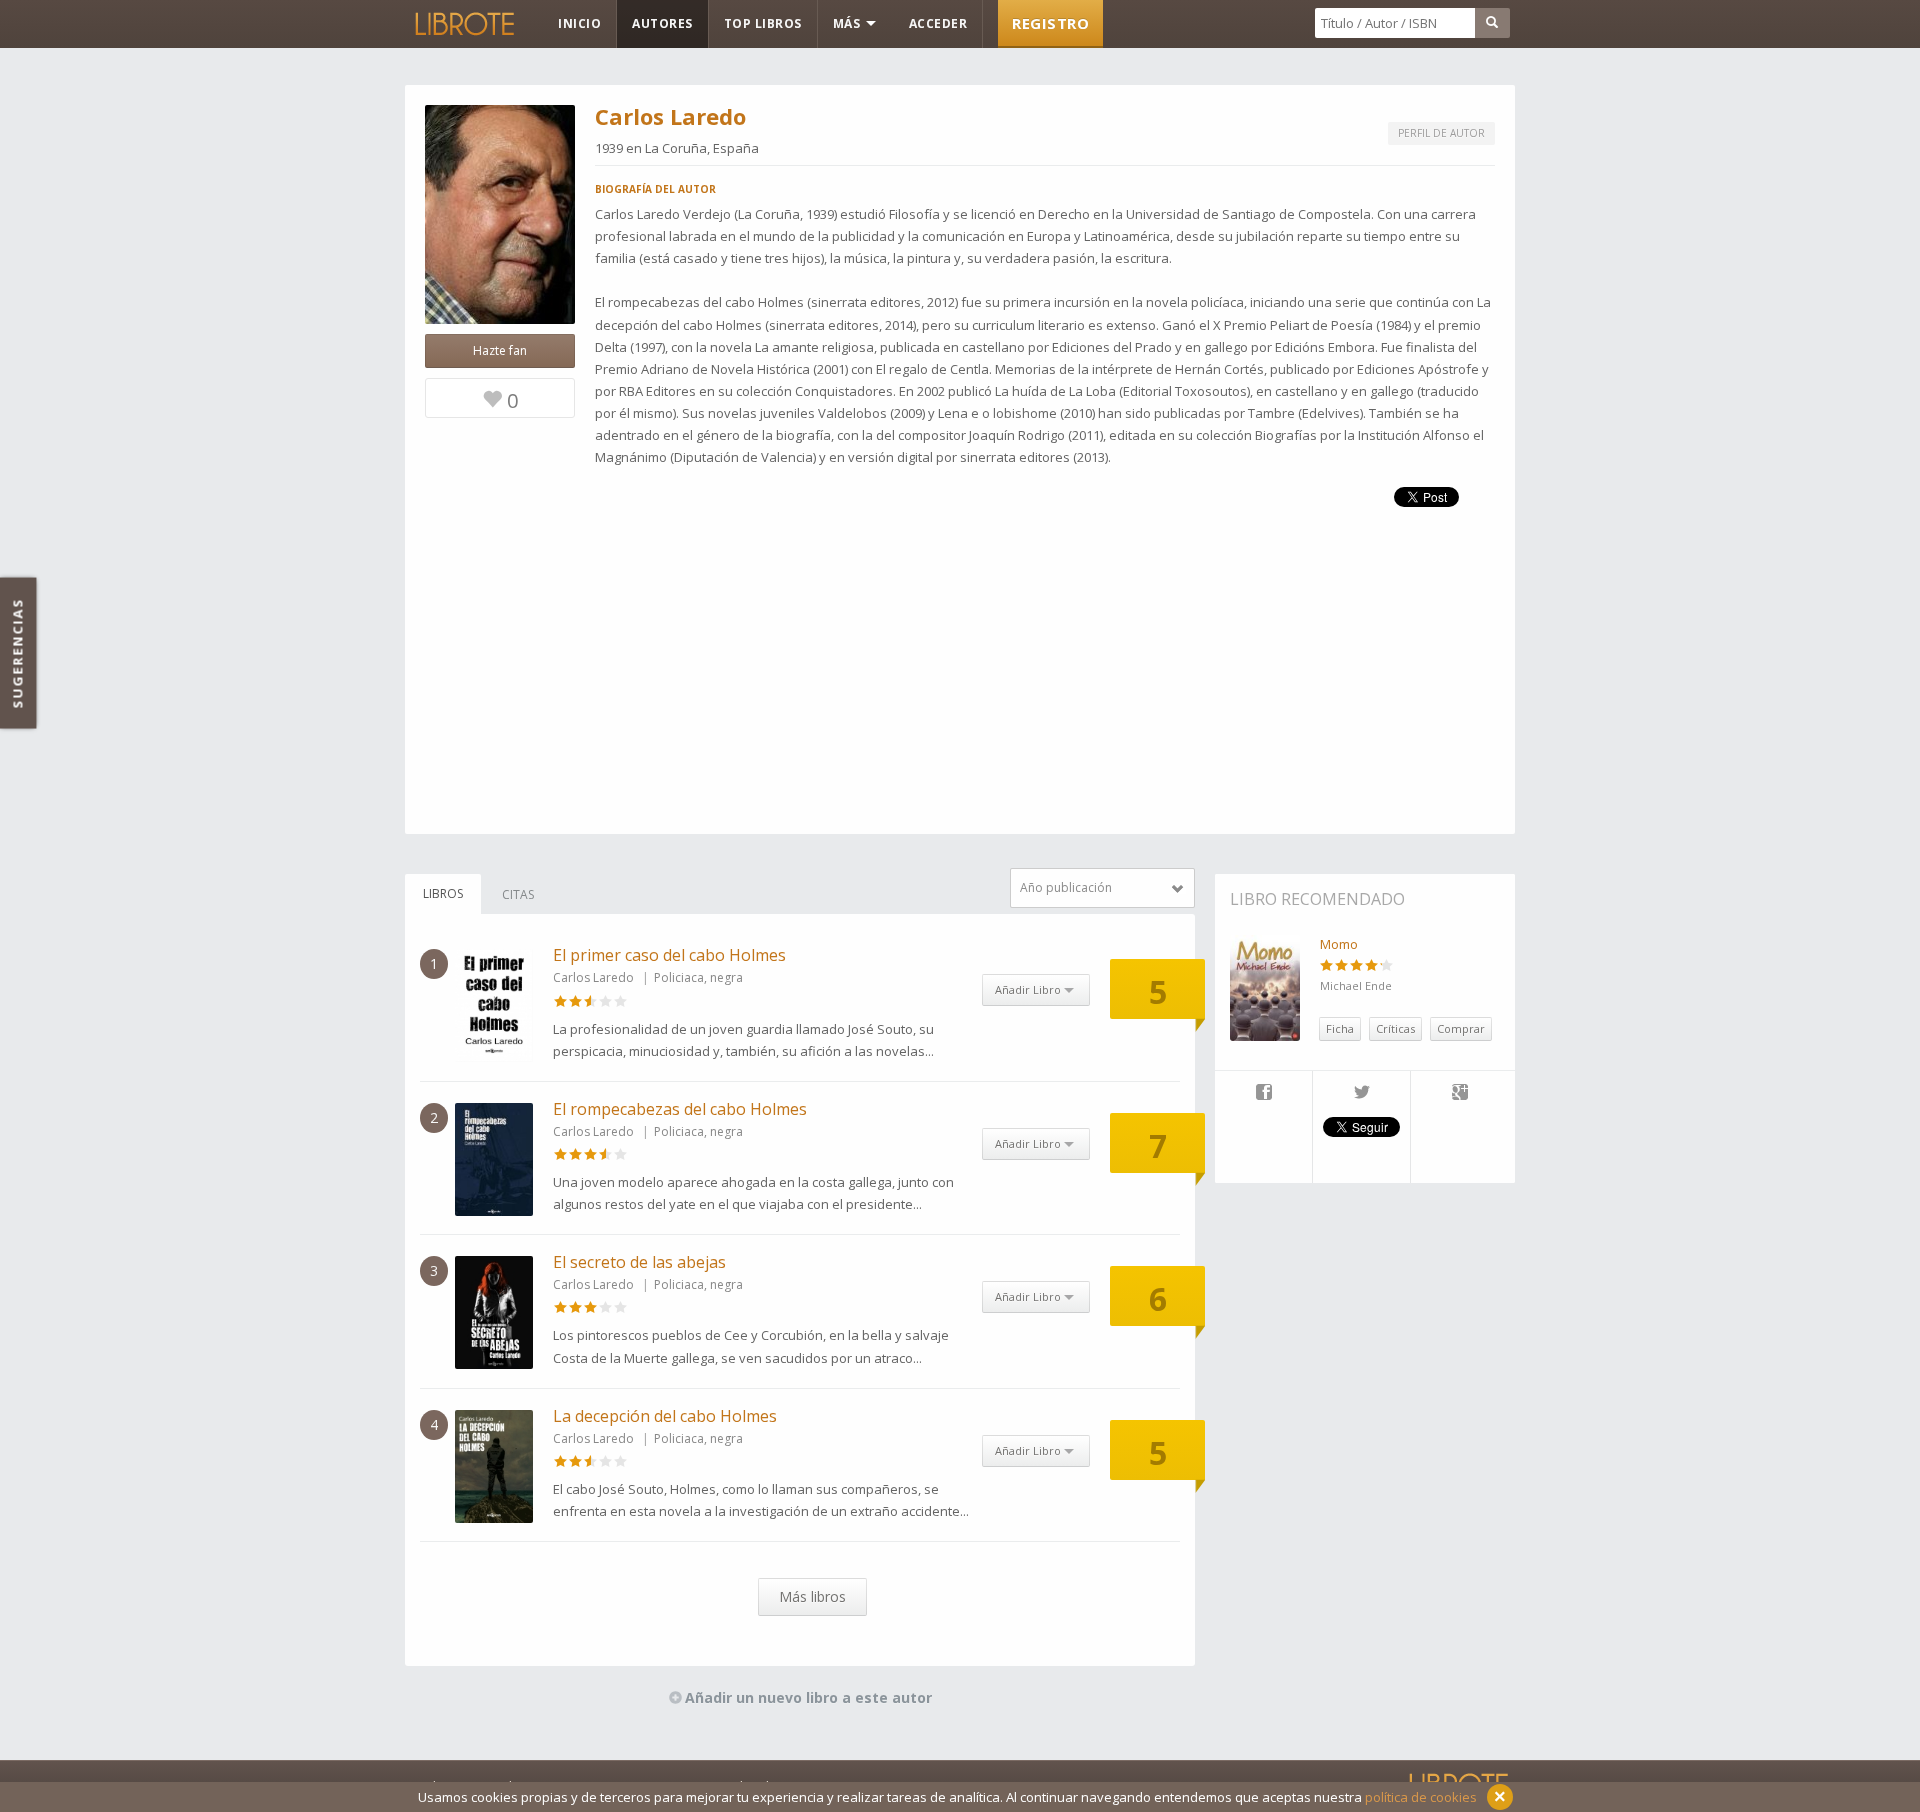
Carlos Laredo (593, 977)
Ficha (1340, 1028)
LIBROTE (463, 24)
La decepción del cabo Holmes (665, 1416)
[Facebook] (1263, 1094)
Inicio (579, 23)
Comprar (1461, 1028)
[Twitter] (1361, 1094)
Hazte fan (500, 350)
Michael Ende (1356, 985)
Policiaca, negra (698, 977)
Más (848, 23)
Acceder (938, 23)
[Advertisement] (960, 694)
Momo (1339, 944)
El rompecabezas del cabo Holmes (680, 1109)
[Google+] (1460, 1094)
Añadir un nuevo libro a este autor (808, 1697)
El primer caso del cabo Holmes (669, 955)
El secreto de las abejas (639, 1262)
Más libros (812, 1596)
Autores (662, 23)
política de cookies (1421, 1797)
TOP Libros (763, 23)
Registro (1050, 23)
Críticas (1395, 1028)
